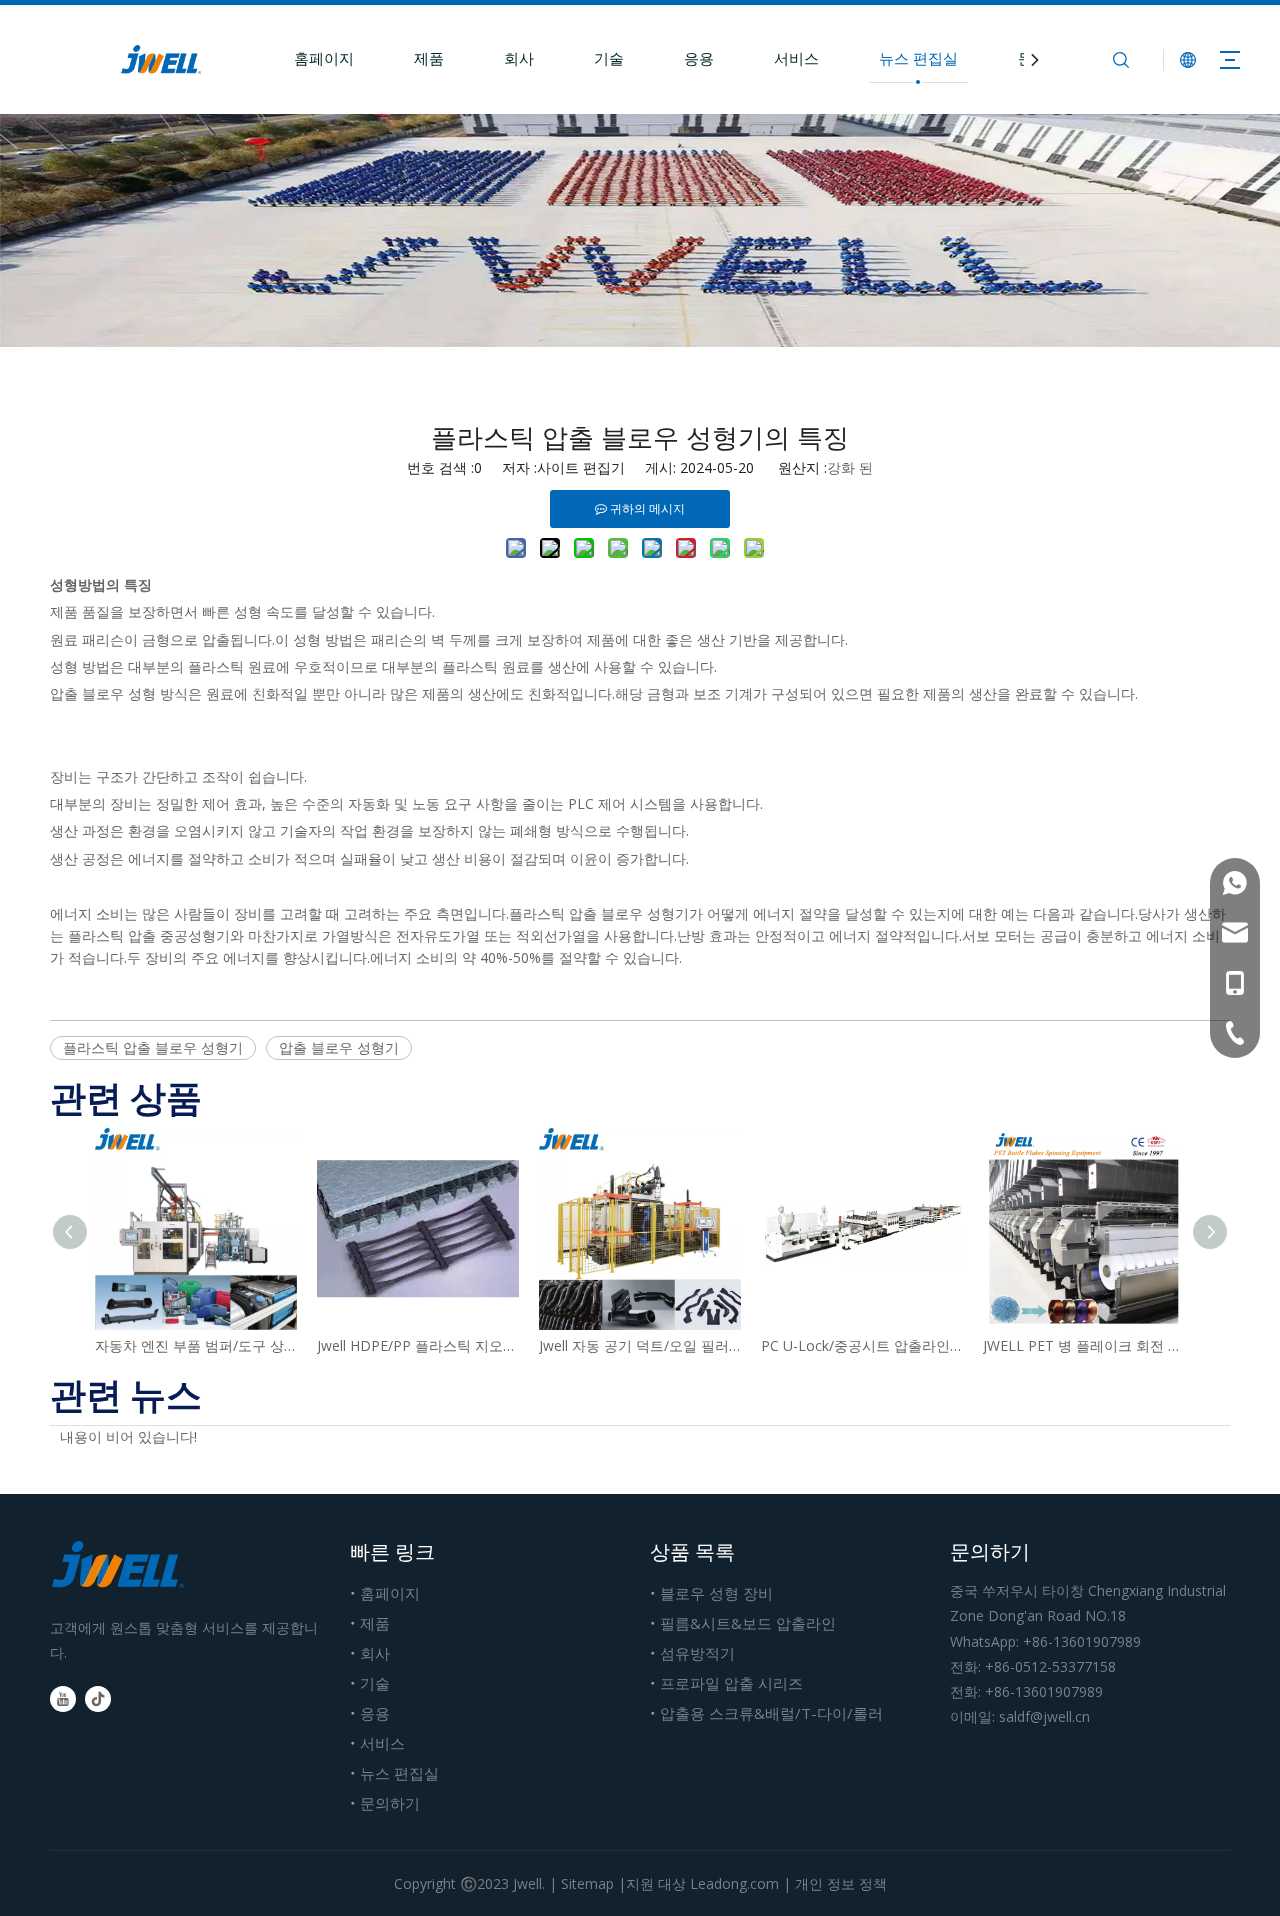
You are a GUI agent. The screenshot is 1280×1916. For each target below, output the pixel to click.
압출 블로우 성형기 (339, 1047)
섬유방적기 (697, 1653)
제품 (429, 58)
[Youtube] (63, 1699)
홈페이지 (324, 58)
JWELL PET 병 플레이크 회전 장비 (1084, 1345)
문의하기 (390, 1803)
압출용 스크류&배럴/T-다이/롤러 (771, 1713)
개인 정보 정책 (841, 1883)
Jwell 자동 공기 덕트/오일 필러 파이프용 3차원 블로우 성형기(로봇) (640, 1345)
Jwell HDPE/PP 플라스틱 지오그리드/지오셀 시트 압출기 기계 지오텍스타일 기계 (418, 1345)
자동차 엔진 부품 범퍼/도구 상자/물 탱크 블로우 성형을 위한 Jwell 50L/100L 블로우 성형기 (196, 1345)
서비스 (796, 58)
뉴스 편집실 (918, 58)
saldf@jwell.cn (1044, 1716)
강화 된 (850, 467)
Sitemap (587, 1883)
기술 (609, 58)
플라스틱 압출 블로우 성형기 (153, 1047)
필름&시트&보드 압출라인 (748, 1623)
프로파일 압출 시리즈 (731, 1683)
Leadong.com (734, 1883)
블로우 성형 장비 (716, 1593)
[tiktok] (98, 1699)
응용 (699, 58)
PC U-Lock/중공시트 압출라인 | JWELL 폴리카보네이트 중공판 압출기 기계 (862, 1345)
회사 (519, 58)
